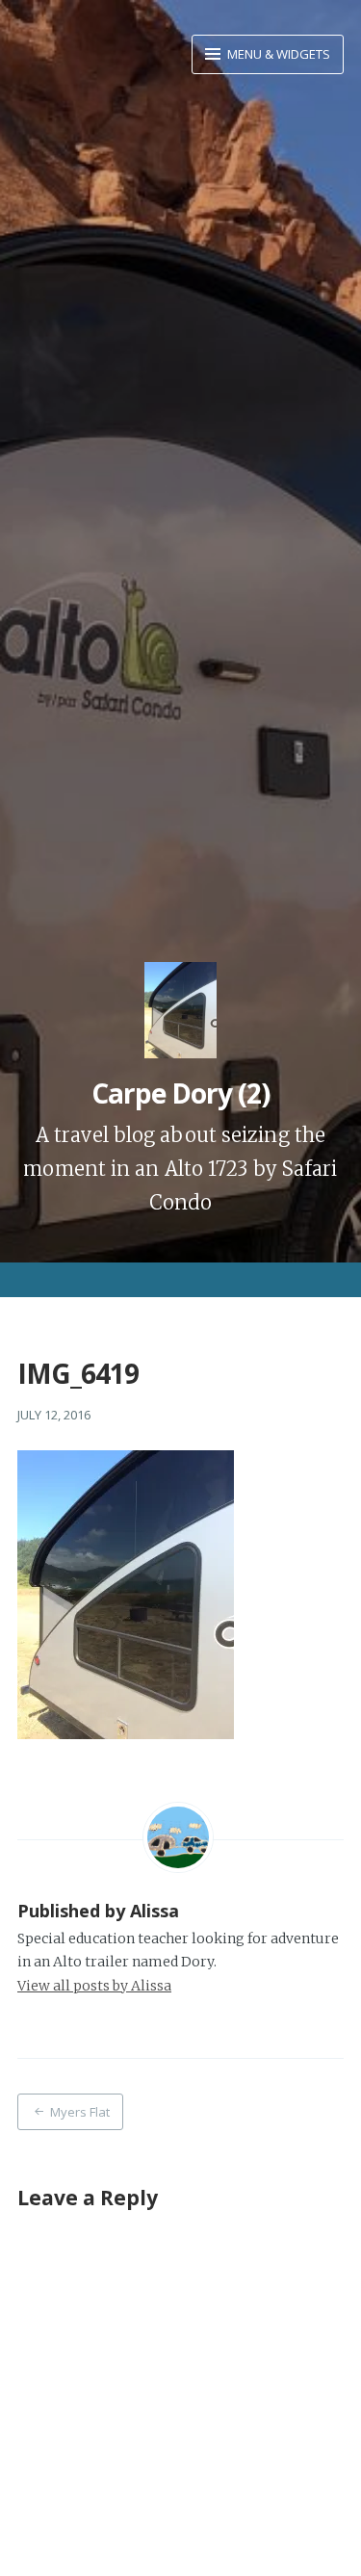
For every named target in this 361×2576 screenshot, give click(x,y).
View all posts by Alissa (94, 1986)
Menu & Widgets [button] (277, 54)
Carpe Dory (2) (180, 1093)
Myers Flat (80, 2112)
